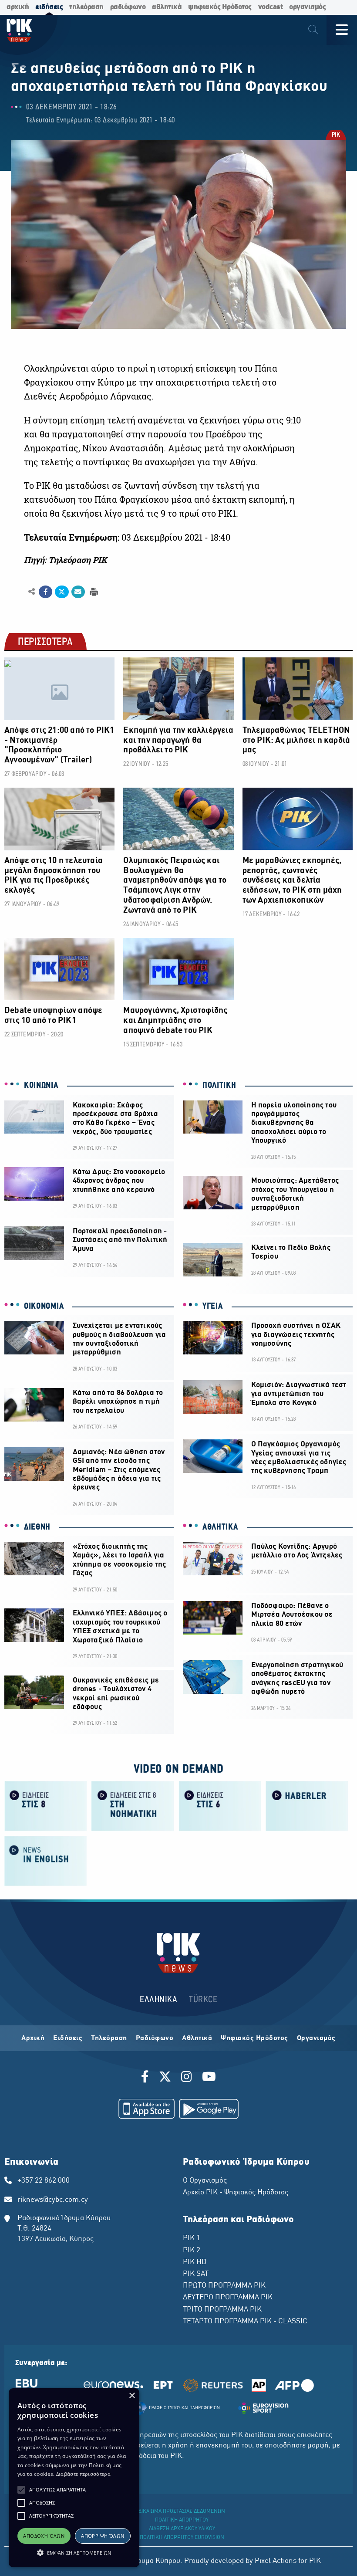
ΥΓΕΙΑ (213, 1307)
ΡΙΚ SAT (196, 2274)
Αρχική (33, 2038)
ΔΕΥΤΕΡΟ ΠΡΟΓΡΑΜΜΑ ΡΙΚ (228, 2298)
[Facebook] (147, 2078)
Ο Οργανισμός (205, 2181)
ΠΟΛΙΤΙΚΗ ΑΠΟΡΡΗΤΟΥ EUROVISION (182, 2538)
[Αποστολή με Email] (78, 592)
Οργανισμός (316, 2038)
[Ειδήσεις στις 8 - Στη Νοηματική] (133, 1806)
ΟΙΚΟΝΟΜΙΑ (44, 1307)
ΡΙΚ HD (195, 2262)
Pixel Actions (276, 2561)
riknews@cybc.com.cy (53, 2200)
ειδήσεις (49, 7)
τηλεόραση (86, 7)
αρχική (18, 7)
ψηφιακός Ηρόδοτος (220, 7)
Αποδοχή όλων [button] (44, 2536)
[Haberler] (307, 1806)
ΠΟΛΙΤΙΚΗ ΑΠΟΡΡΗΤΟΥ (182, 2520)
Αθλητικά (197, 2038)
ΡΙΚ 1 (192, 2238)
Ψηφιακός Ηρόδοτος (254, 2038)
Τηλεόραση (109, 2038)
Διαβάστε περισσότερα (83, 2474)
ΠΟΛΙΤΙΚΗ (219, 1086)
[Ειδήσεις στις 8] (46, 1806)
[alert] (74, 2478)
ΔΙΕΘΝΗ (37, 1527)
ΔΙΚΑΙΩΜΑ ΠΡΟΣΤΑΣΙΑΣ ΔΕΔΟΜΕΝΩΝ (182, 2512)
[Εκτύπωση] (93, 591)
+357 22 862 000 (44, 2181)
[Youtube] (209, 2078)
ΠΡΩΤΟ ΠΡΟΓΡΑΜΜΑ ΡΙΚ (224, 2286)
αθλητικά (167, 7)
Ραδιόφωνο (155, 2038)
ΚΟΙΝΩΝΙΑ (41, 1086)
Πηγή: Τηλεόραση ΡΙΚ (65, 560)
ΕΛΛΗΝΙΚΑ (158, 2000)
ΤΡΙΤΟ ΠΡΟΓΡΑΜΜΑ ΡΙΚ (222, 2310)
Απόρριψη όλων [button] (103, 2536)
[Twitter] (165, 2078)
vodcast (271, 7)
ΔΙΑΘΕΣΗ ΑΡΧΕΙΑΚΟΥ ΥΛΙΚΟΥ (182, 2529)
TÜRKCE (203, 2000)
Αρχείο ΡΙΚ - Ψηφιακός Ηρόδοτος (236, 2193)
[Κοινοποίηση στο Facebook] (45, 592)
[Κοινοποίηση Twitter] (62, 592)
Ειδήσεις (68, 2038)
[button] (21, 2490)
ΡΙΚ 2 (192, 2251)
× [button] (132, 2396)
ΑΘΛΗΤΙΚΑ (220, 1527)
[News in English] (46, 1860)
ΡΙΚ (336, 136)
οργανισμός (307, 7)
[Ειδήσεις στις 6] (220, 1806)
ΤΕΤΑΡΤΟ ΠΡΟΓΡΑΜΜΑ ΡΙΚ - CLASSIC (245, 2322)
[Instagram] (187, 2078)
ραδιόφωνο (128, 7)
